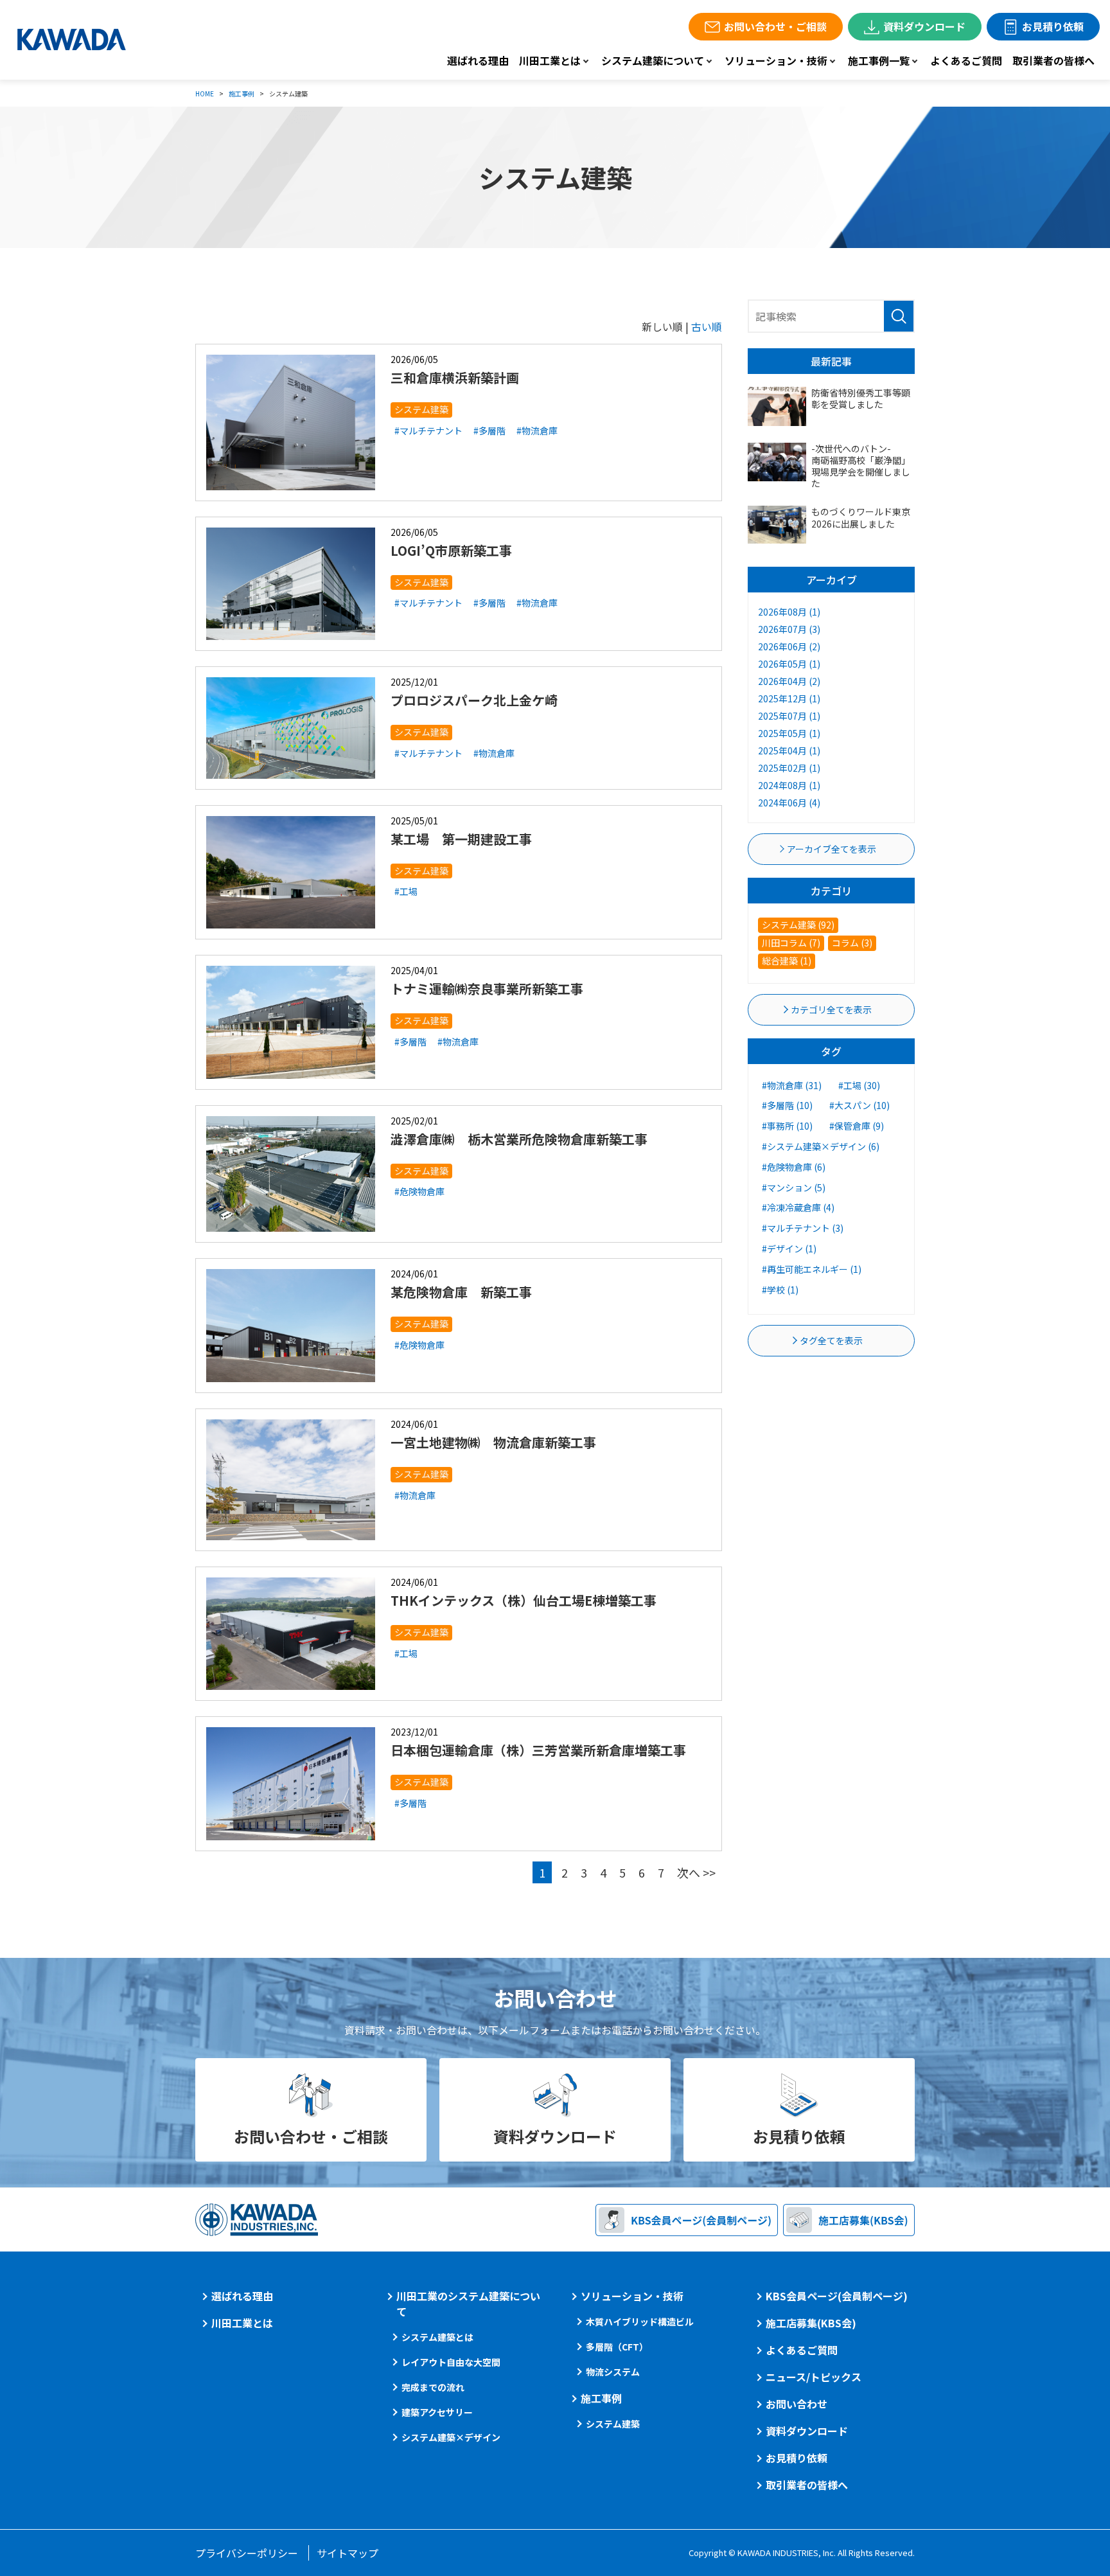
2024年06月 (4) (789, 803)
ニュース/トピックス (814, 2377)
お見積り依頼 (1053, 26)
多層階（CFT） (617, 2347)
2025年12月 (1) (789, 698)
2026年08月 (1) (789, 612)
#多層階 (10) (787, 1105)
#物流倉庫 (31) (792, 1085)
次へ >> (696, 1872)
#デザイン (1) (789, 1248)
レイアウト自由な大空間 (451, 2362)
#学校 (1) (780, 1290)
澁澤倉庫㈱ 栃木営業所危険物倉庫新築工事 (519, 1139)
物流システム (613, 2372)
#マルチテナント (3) (803, 1228)
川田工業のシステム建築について (468, 2304)
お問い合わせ (797, 2404)
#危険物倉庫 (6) (794, 1167)
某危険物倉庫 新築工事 (461, 1292)
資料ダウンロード (924, 26)
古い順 (707, 326)
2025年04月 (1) (789, 751)
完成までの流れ (433, 2387)
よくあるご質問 (966, 60)
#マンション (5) (794, 1187)
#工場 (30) (859, 1085)
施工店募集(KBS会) (811, 2323)
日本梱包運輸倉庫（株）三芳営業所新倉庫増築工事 (538, 1750)
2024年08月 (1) (789, 785)
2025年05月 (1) (789, 733)
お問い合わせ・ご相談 (775, 26)
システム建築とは (437, 2337)
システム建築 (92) (798, 925)
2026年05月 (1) (789, 664)
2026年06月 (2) (789, 646)
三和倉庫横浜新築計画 (455, 378)
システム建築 (421, 409)
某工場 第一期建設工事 (461, 839)
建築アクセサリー (437, 2412)
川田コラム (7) (791, 943)
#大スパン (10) (859, 1105)
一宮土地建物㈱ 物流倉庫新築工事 (493, 1442)
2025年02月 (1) (789, 768)
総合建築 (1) (787, 961)
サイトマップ (348, 2553)
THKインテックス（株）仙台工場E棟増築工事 (524, 1600)
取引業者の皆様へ (1053, 60)
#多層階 (489, 431)
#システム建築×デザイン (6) (821, 1146)
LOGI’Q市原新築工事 (451, 550)
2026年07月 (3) (789, 629)
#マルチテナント (428, 431)
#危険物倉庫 (419, 1191)
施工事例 (601, 2398)
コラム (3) (852, 943)
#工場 (406, 891)
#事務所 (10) (787, 1126)
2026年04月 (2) (789, 681)
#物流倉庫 (537, 431)
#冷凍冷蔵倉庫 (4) (798, 1207)
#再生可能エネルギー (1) (812, 1269)
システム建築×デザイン (451, 2437)
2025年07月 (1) (789, 716)
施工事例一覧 (879, 60)
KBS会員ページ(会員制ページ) (837, 2296)
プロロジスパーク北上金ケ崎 (474, 700)
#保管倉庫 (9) (857, 1126)
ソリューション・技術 (776, 60)
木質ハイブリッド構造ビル (640, 2322)
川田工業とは (550, 60)
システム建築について (653, 60)
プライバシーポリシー (247, 2553)
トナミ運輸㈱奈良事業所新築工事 (487, 989)
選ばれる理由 (478, 60)
